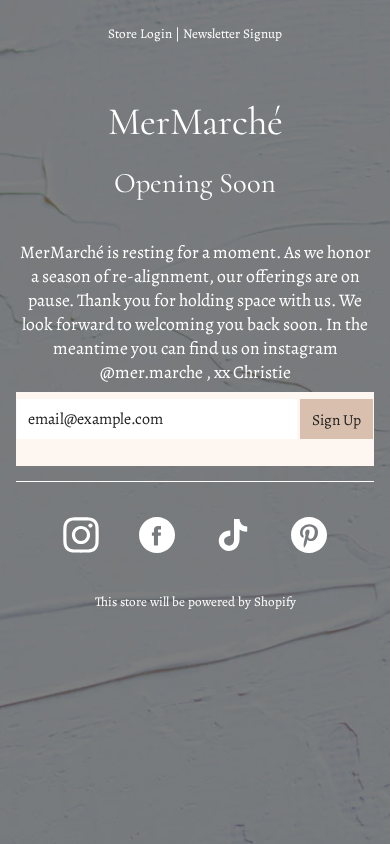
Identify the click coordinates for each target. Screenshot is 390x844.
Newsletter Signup (232, 34)
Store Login (140, 34)
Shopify (275, 602)
